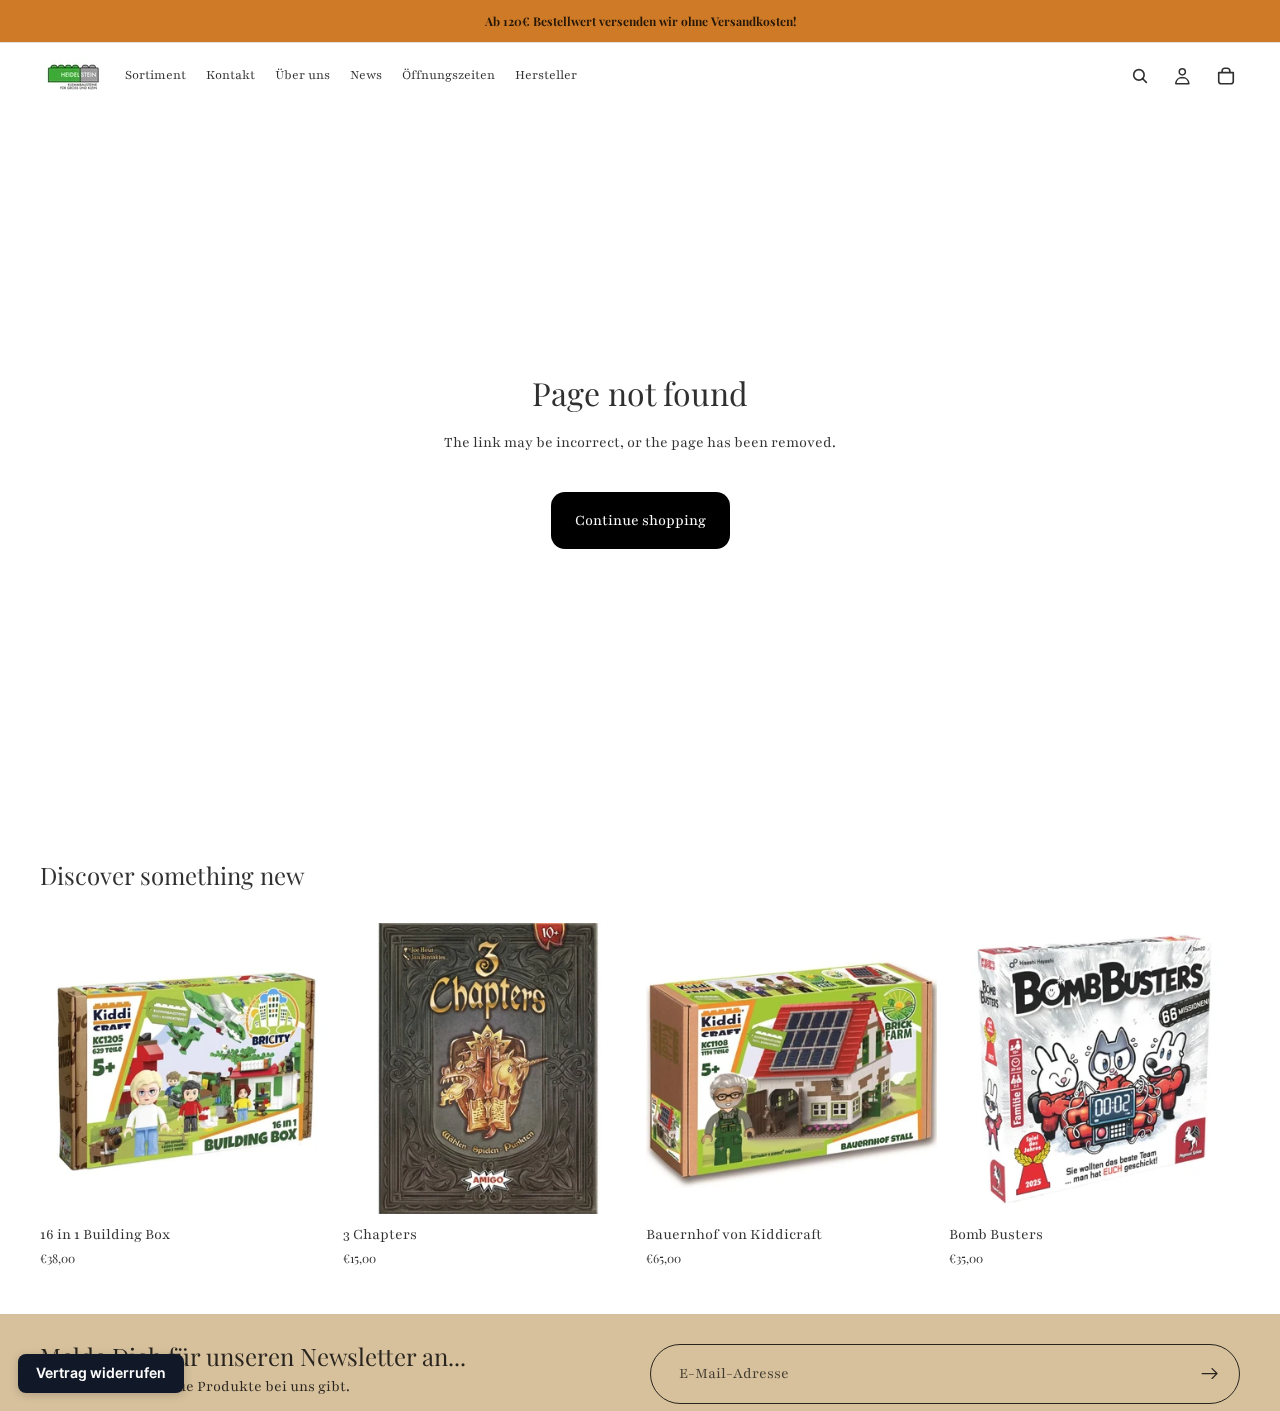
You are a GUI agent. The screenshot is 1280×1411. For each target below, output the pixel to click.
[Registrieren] (1210, 1374)
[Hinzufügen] (300, 1183)
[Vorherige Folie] (373, 1068)
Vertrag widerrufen (101, 1372)
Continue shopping (640, 520)
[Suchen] (1140, 76)
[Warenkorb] (1226, 76)
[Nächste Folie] (604, 1068)
